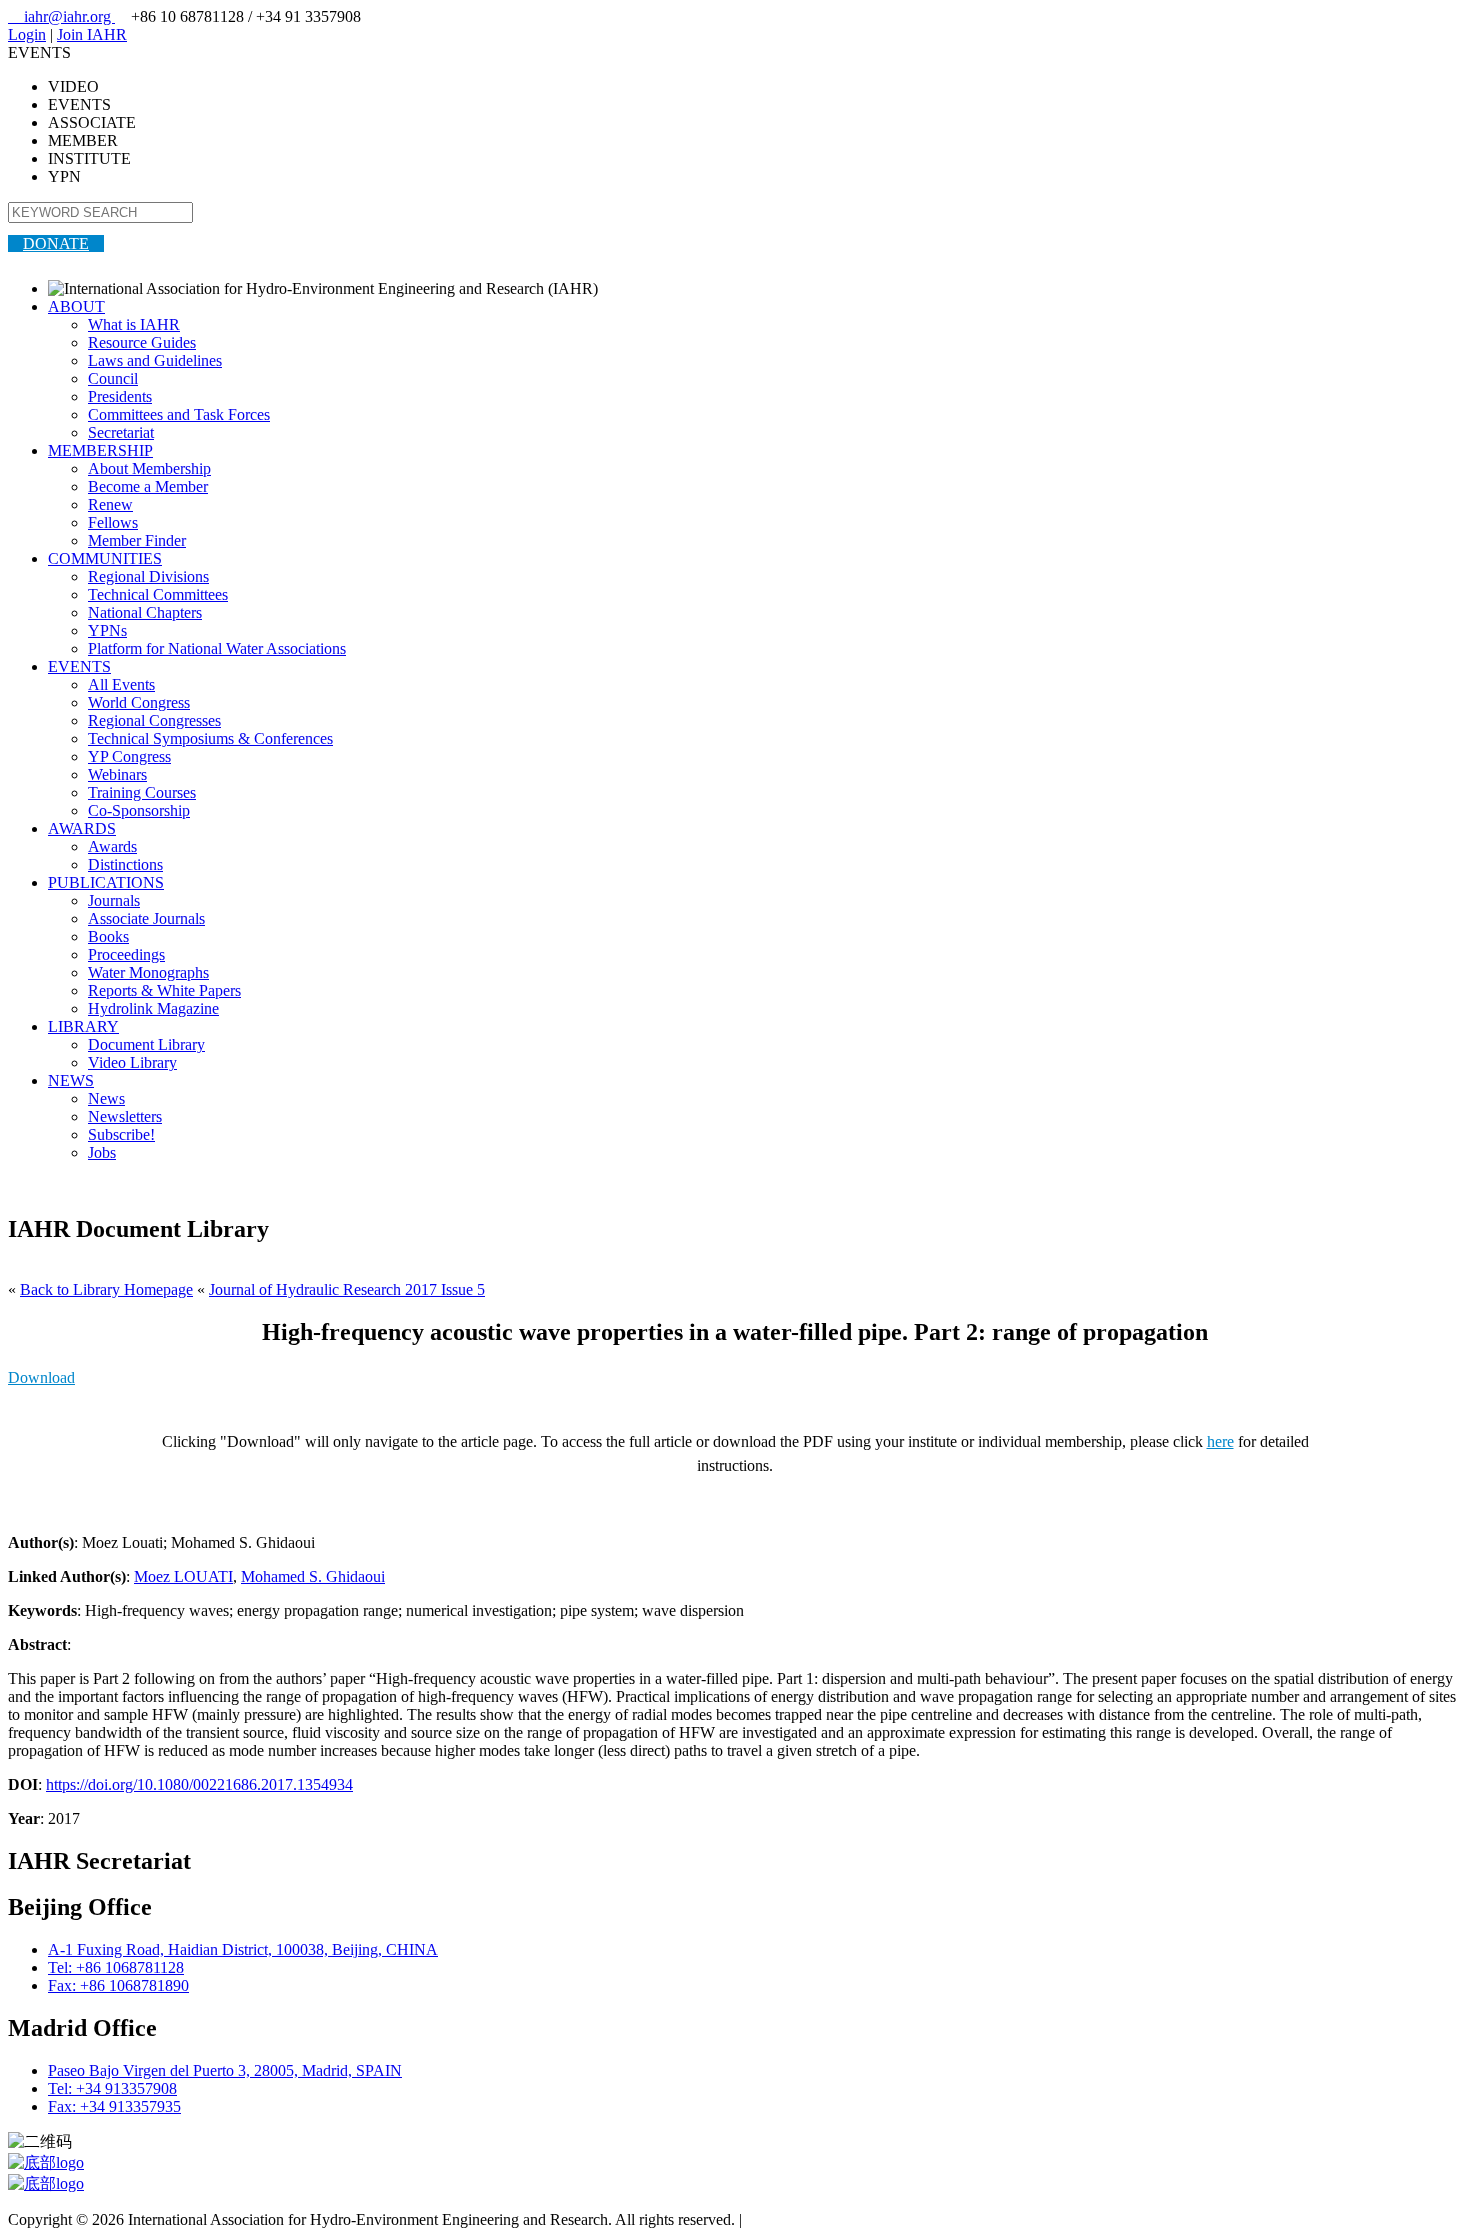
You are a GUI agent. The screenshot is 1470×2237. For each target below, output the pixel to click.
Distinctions (125, 864)
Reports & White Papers (164, 990)
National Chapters (145, 612)
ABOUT (76, 306)
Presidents (120, 396)
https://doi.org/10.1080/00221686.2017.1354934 (199, 1784)
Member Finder (137, 540)
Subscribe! (121, 1134)
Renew (110, 504)
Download (41, 1377)
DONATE (56, 243)
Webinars (117, 774)
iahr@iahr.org (61, 16)
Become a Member (148, 486)
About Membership (149, 468)
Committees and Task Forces (179, 414)
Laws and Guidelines (155, 360)
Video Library (132, 1062)
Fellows (113, 522)
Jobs (102, 1152)
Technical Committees (158, 594)
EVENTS (79, 666)
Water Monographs (148, 972)
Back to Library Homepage (106, 1289)
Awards (112, 846)
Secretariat (121, 432)
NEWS (71, 1080)
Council (113, 378)
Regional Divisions (148, 576)
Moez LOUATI (183, 1576)
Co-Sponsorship (139, 810)
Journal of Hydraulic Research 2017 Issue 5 (347, 1289)
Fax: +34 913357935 (114, 2106)
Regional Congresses (154, 720)
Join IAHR (92, 34)
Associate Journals (146, 918)
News (106, 1098)
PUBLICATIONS (106, 882)
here (1220, 1441)
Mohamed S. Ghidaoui (313, 1576)
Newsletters (125, 1116)
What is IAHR (134, 324)
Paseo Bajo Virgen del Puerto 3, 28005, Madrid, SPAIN (225, 2070)
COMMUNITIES (105, 558)
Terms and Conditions (815, 2219)
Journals (114, 900)
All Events (121, 684)
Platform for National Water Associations (217, 648)
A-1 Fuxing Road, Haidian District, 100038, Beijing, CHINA (243, 1949)
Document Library (146, 1044)
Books (108, 936)
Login (27, 34)
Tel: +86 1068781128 (116, 1967)
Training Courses (142, 792)
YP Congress (129, 756)
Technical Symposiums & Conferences (210, 738)
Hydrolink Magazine (153, 1008)
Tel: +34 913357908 (112, 2088)
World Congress (139, 702)
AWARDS (82, 828)
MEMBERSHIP (100, 450)
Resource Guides (142, 342)
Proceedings (126, 954)
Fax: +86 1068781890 (118, 1985)
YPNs (107, 630)
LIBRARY (83, 1026)
